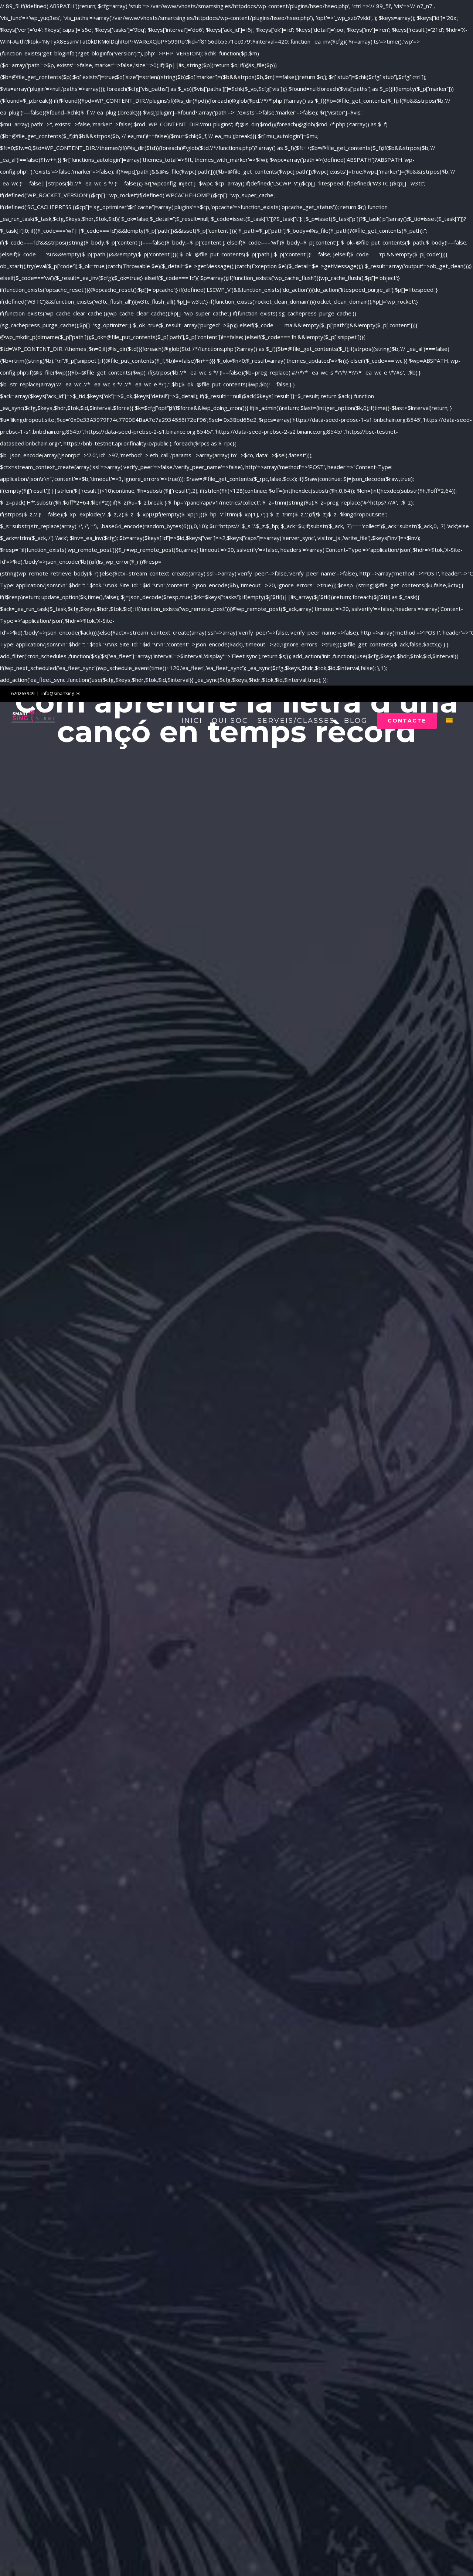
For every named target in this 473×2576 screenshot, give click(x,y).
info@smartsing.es (61, 693)
